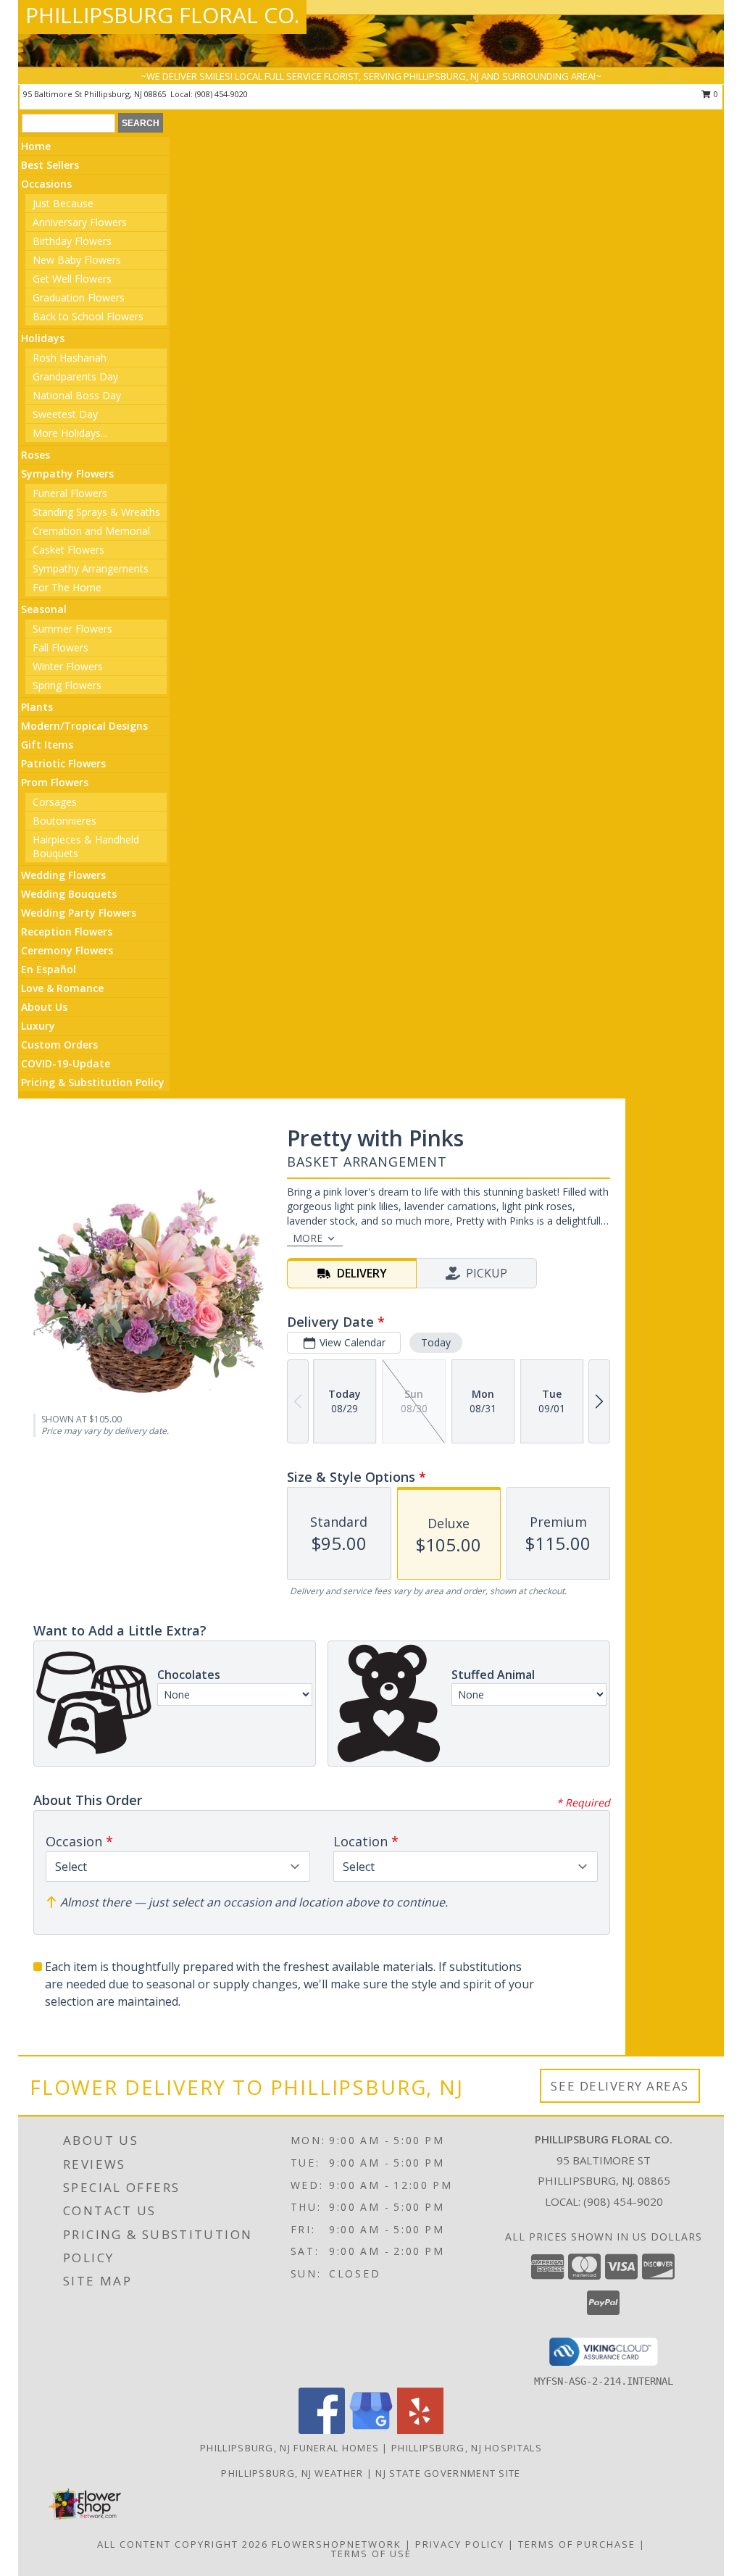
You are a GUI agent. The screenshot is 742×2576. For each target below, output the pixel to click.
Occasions (46, 184)
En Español (49, 969)
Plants (37, 707)
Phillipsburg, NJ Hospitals (467, 2448)
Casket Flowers (68, 550)
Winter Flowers (68, 666)
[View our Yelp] (420, 2430)
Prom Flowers (55, 782)
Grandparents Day (75, 376)
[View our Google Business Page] (371, 2430)
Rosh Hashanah (70, 358)
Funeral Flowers (70, 493)
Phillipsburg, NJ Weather (292, 2473)
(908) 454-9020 (221, 94)
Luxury (38, 1026)
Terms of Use (371, 2554)
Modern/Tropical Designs (84, 726)
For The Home (67, 587)
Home (36, 146)
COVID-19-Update (66, 1063)
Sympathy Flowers (67, 474)
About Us (44, 1007)
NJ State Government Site (448, 2473)
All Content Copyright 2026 (183, 2544)
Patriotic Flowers (63, 763)
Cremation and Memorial (91, 531)
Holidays (43, 338)
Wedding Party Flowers (79, 913)
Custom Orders (59, 1045)
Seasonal (44, 609)
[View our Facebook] (322, 2430)
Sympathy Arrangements (91, 568)
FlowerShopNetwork (337, 2544)
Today (436, 1342)
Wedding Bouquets (69, 894)
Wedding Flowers (63, 875)
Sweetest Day (65, 414)
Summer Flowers (72, 629)
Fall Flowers (61, 647)
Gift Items (47, 745)
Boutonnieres (64, 821)
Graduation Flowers (79, 297)
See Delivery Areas (620, 2086)
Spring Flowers (67, 685)
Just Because (63, 203)
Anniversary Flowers (80, 222)
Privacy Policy (460, 2544)
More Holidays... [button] (70, 433)
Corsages (55, 802)
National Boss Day (77, 395)
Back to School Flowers (88, 316)
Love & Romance (62, 988)
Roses (36, 455)
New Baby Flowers (77, 260)
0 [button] (715, 94)
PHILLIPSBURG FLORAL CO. (162, 15)
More (308, 1238)
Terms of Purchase (577, 2544)
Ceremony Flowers (67, 950)
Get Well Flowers (72, 279)
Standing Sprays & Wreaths (96, 512)
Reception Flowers (67, 931)
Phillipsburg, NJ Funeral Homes (289, 2448)
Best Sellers (50, 165)
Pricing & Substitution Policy (93, 1082)
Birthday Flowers (72, 241)
